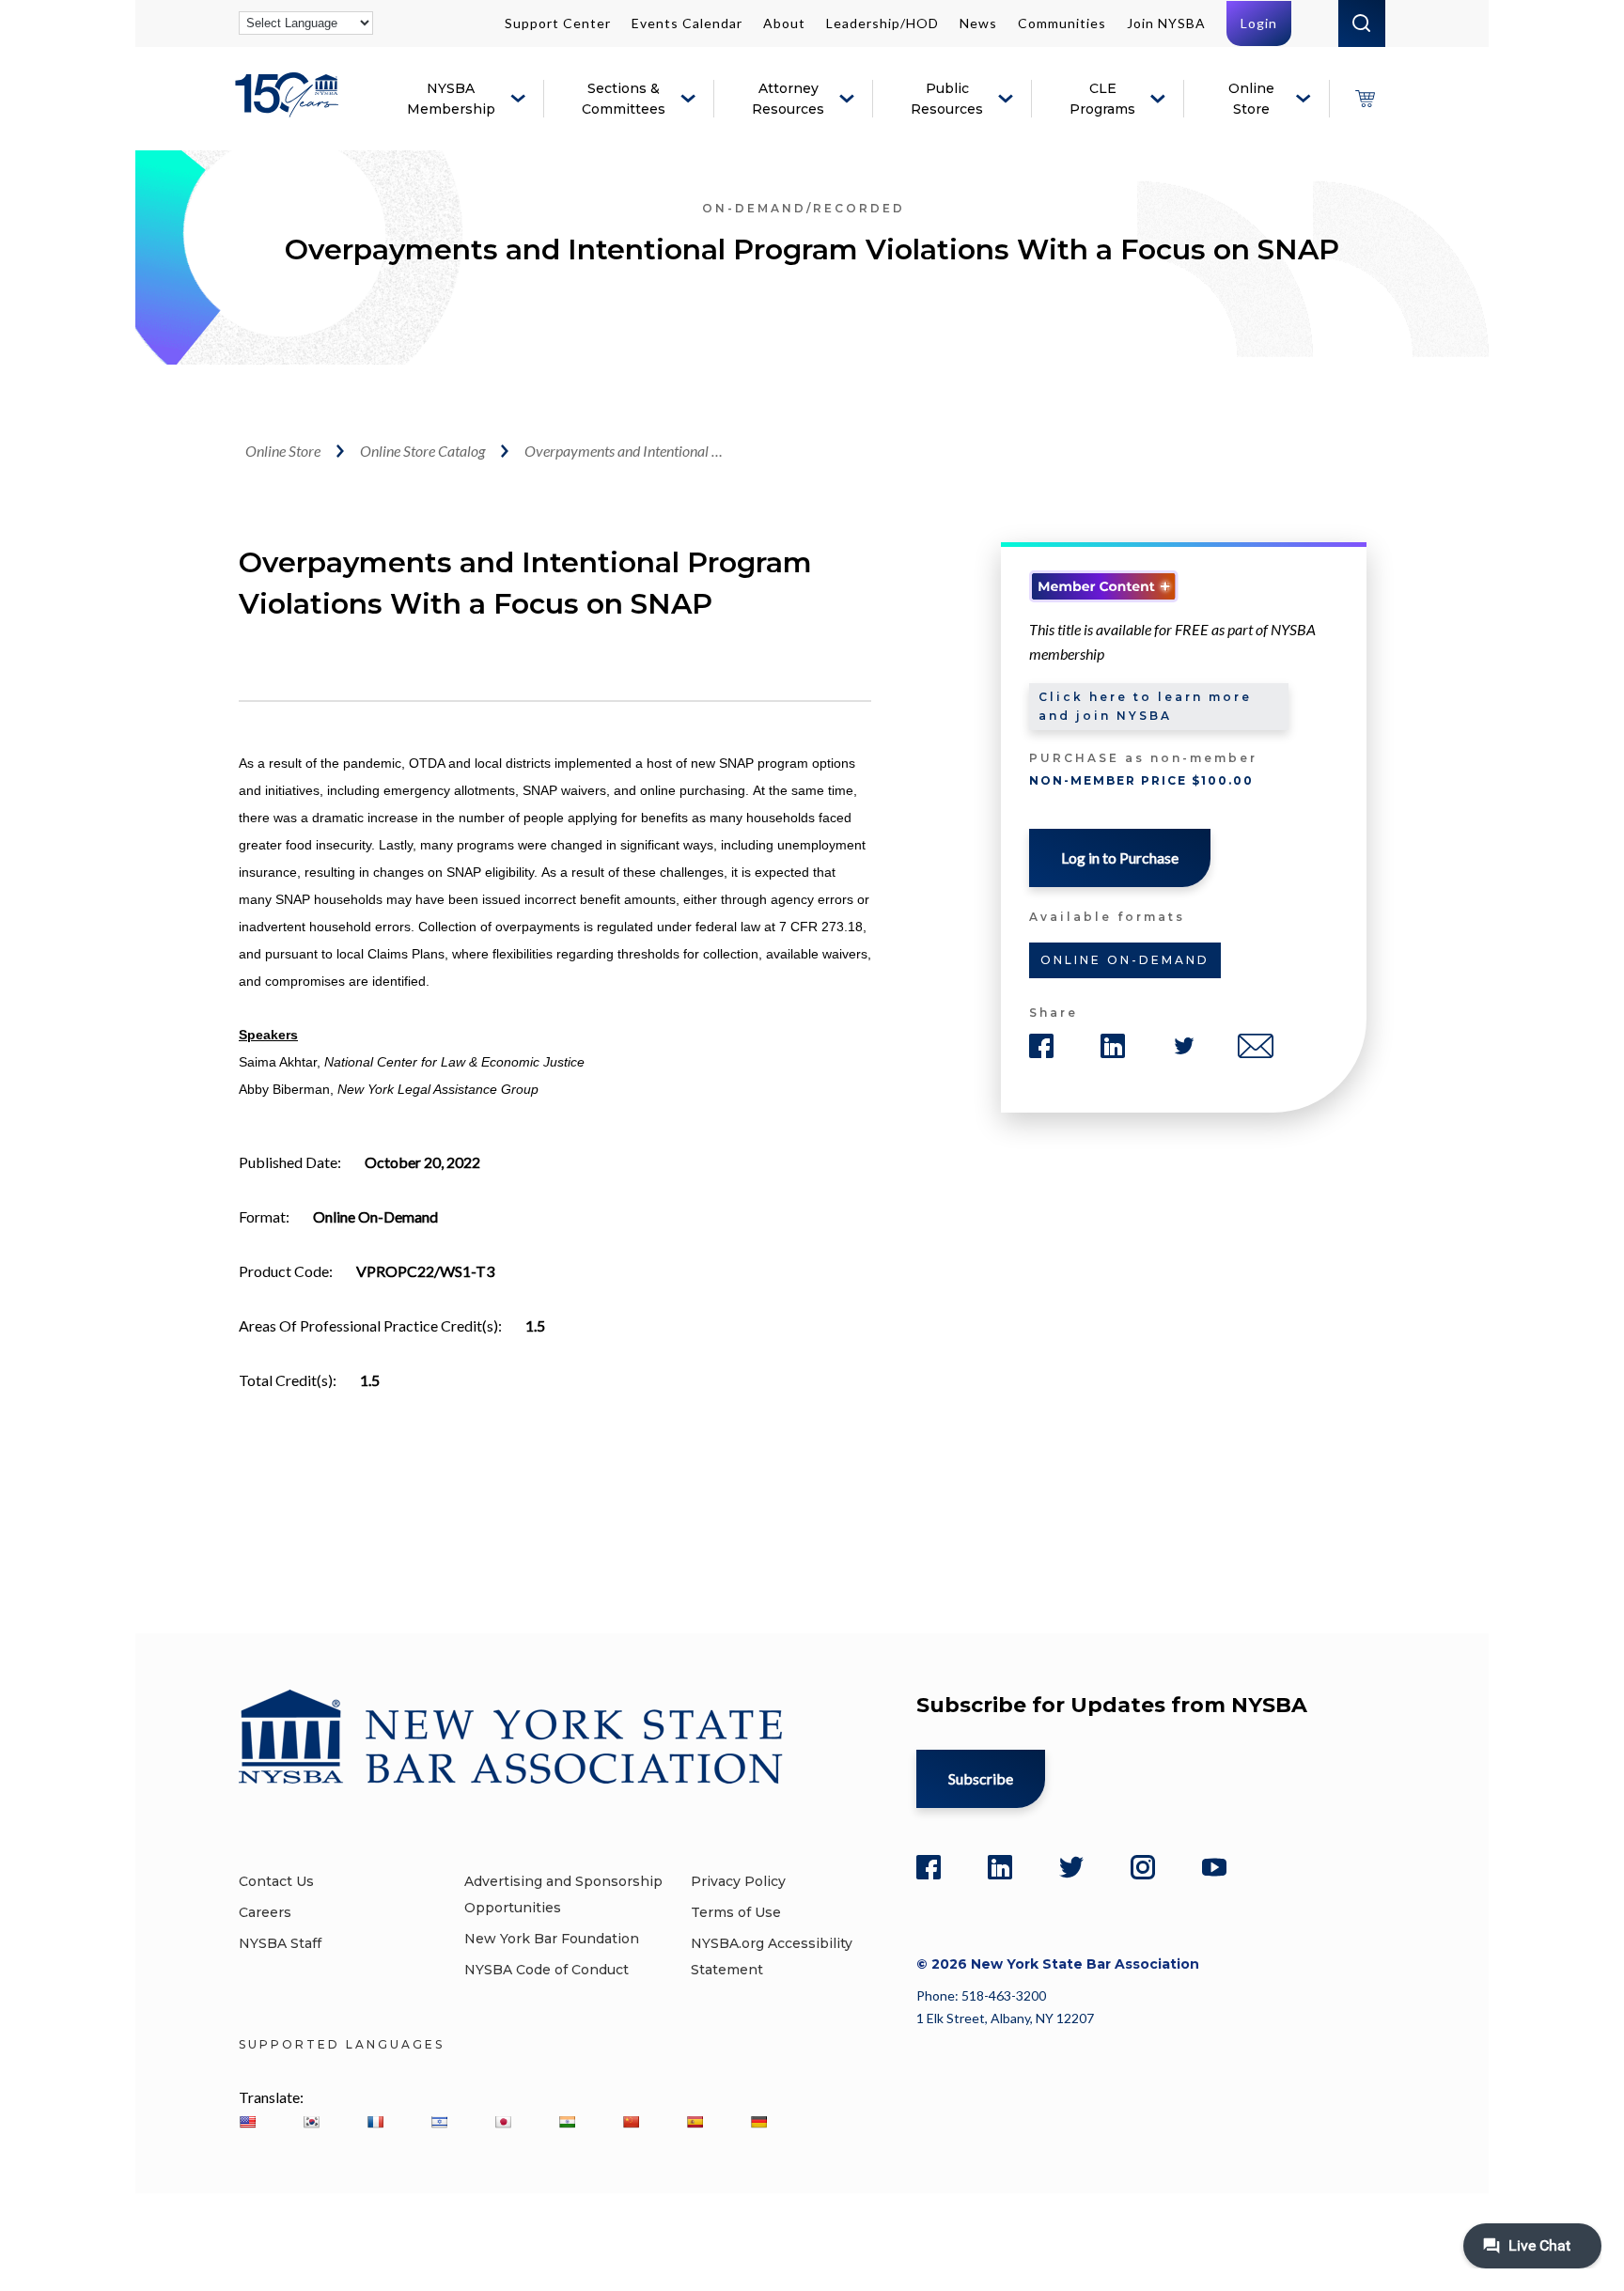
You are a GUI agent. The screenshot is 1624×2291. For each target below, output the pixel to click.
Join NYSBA (1166, 23)
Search (1362, 23)
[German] (758, 2122)
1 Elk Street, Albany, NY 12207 (1005, 2018)
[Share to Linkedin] (1113, 1046)
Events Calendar (687, 23)
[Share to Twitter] (1184, 1046)
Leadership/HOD (882, 23)
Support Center (558, 23)
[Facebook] (929, 1867)
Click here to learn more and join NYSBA (1145, 706)
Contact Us (276, 1881)
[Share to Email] (1256, 1046)
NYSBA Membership (451, 99)
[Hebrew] (439, 2122)
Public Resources (947, 99)
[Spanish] (695, 2122)
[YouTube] (1214, 1867)
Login (1259, 23)
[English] (247, 2122)
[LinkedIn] (1000, 1867)
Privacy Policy (738, 1881)
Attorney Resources (788, 99)
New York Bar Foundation (552, 1939)
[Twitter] (1071, 1867)
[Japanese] (503, 2122)
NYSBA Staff (280, 1943)
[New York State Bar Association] (290, 109)
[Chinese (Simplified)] (631, 2122)
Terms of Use (736, 1912)
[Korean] (311, 2122)
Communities (1062, 23)
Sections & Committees (624, 99)
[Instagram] (1143, 1867)
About (784, 23)
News (978, 23)
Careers (265, 1912)
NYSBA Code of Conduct (547, 1970)
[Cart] (1365, 99)
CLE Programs (1102, 99)
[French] (375, 2122)
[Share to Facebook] (1041, 1046)
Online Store (1251, 99)
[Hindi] (567, 2122)
